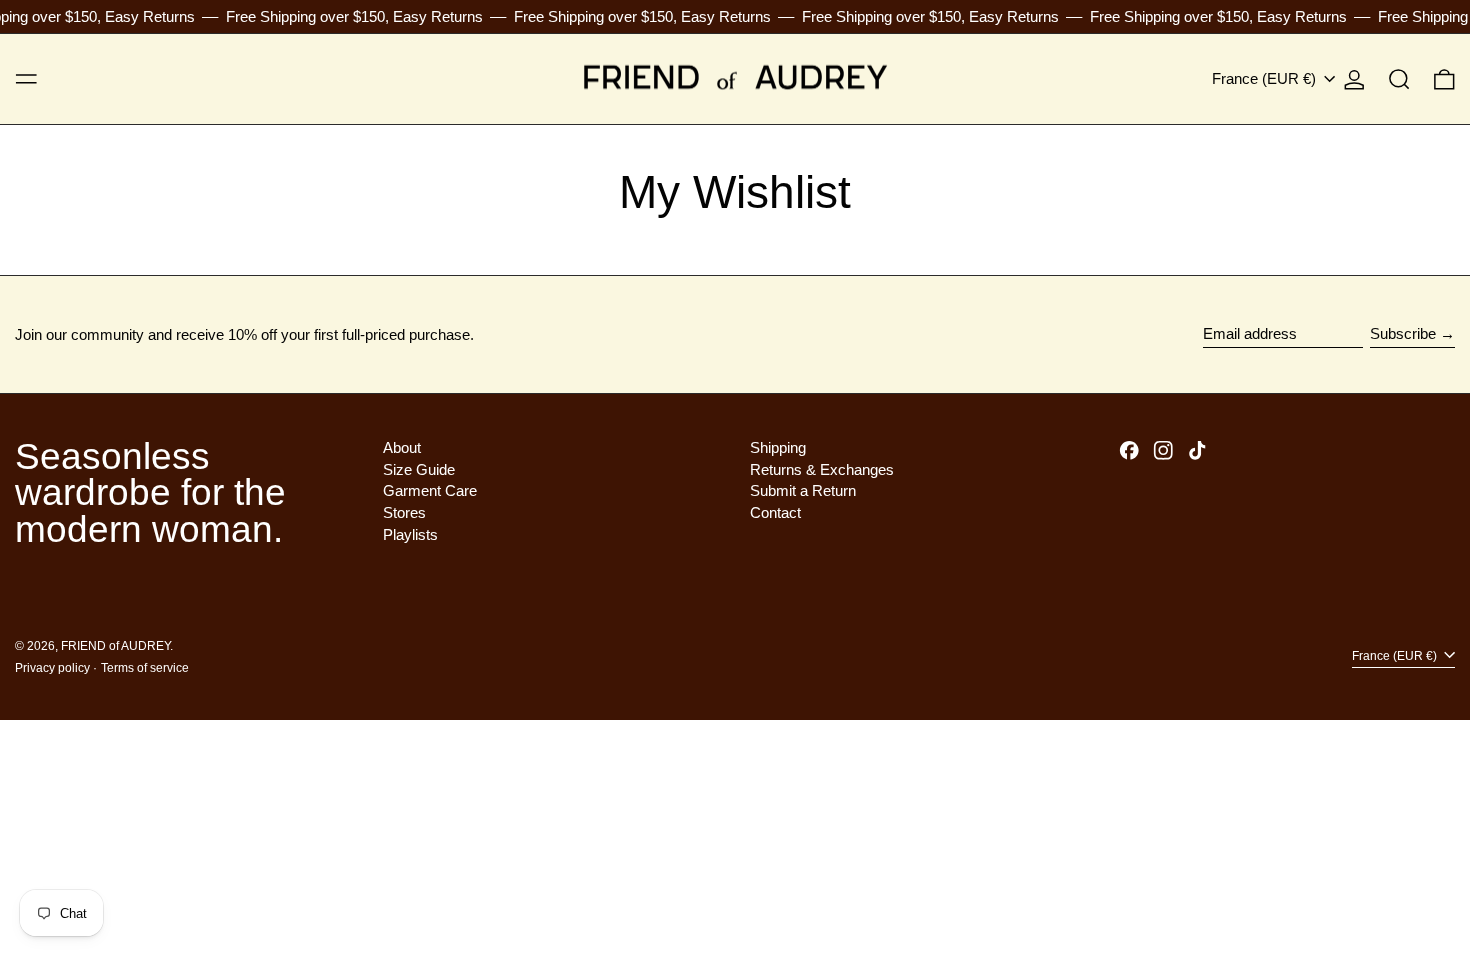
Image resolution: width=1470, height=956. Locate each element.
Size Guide (419, 469)
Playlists (410, 534)
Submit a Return (803, 490)
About (402, 447)
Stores (404, 512)
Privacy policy (52, 668)
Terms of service (145, 668)
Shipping (778, 447)
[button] (1399, 79)
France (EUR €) (1266, 78)
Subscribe (1403, 333)
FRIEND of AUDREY (115, 646)
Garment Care (430, 490)
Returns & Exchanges (822, 469)
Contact (775, 512)
